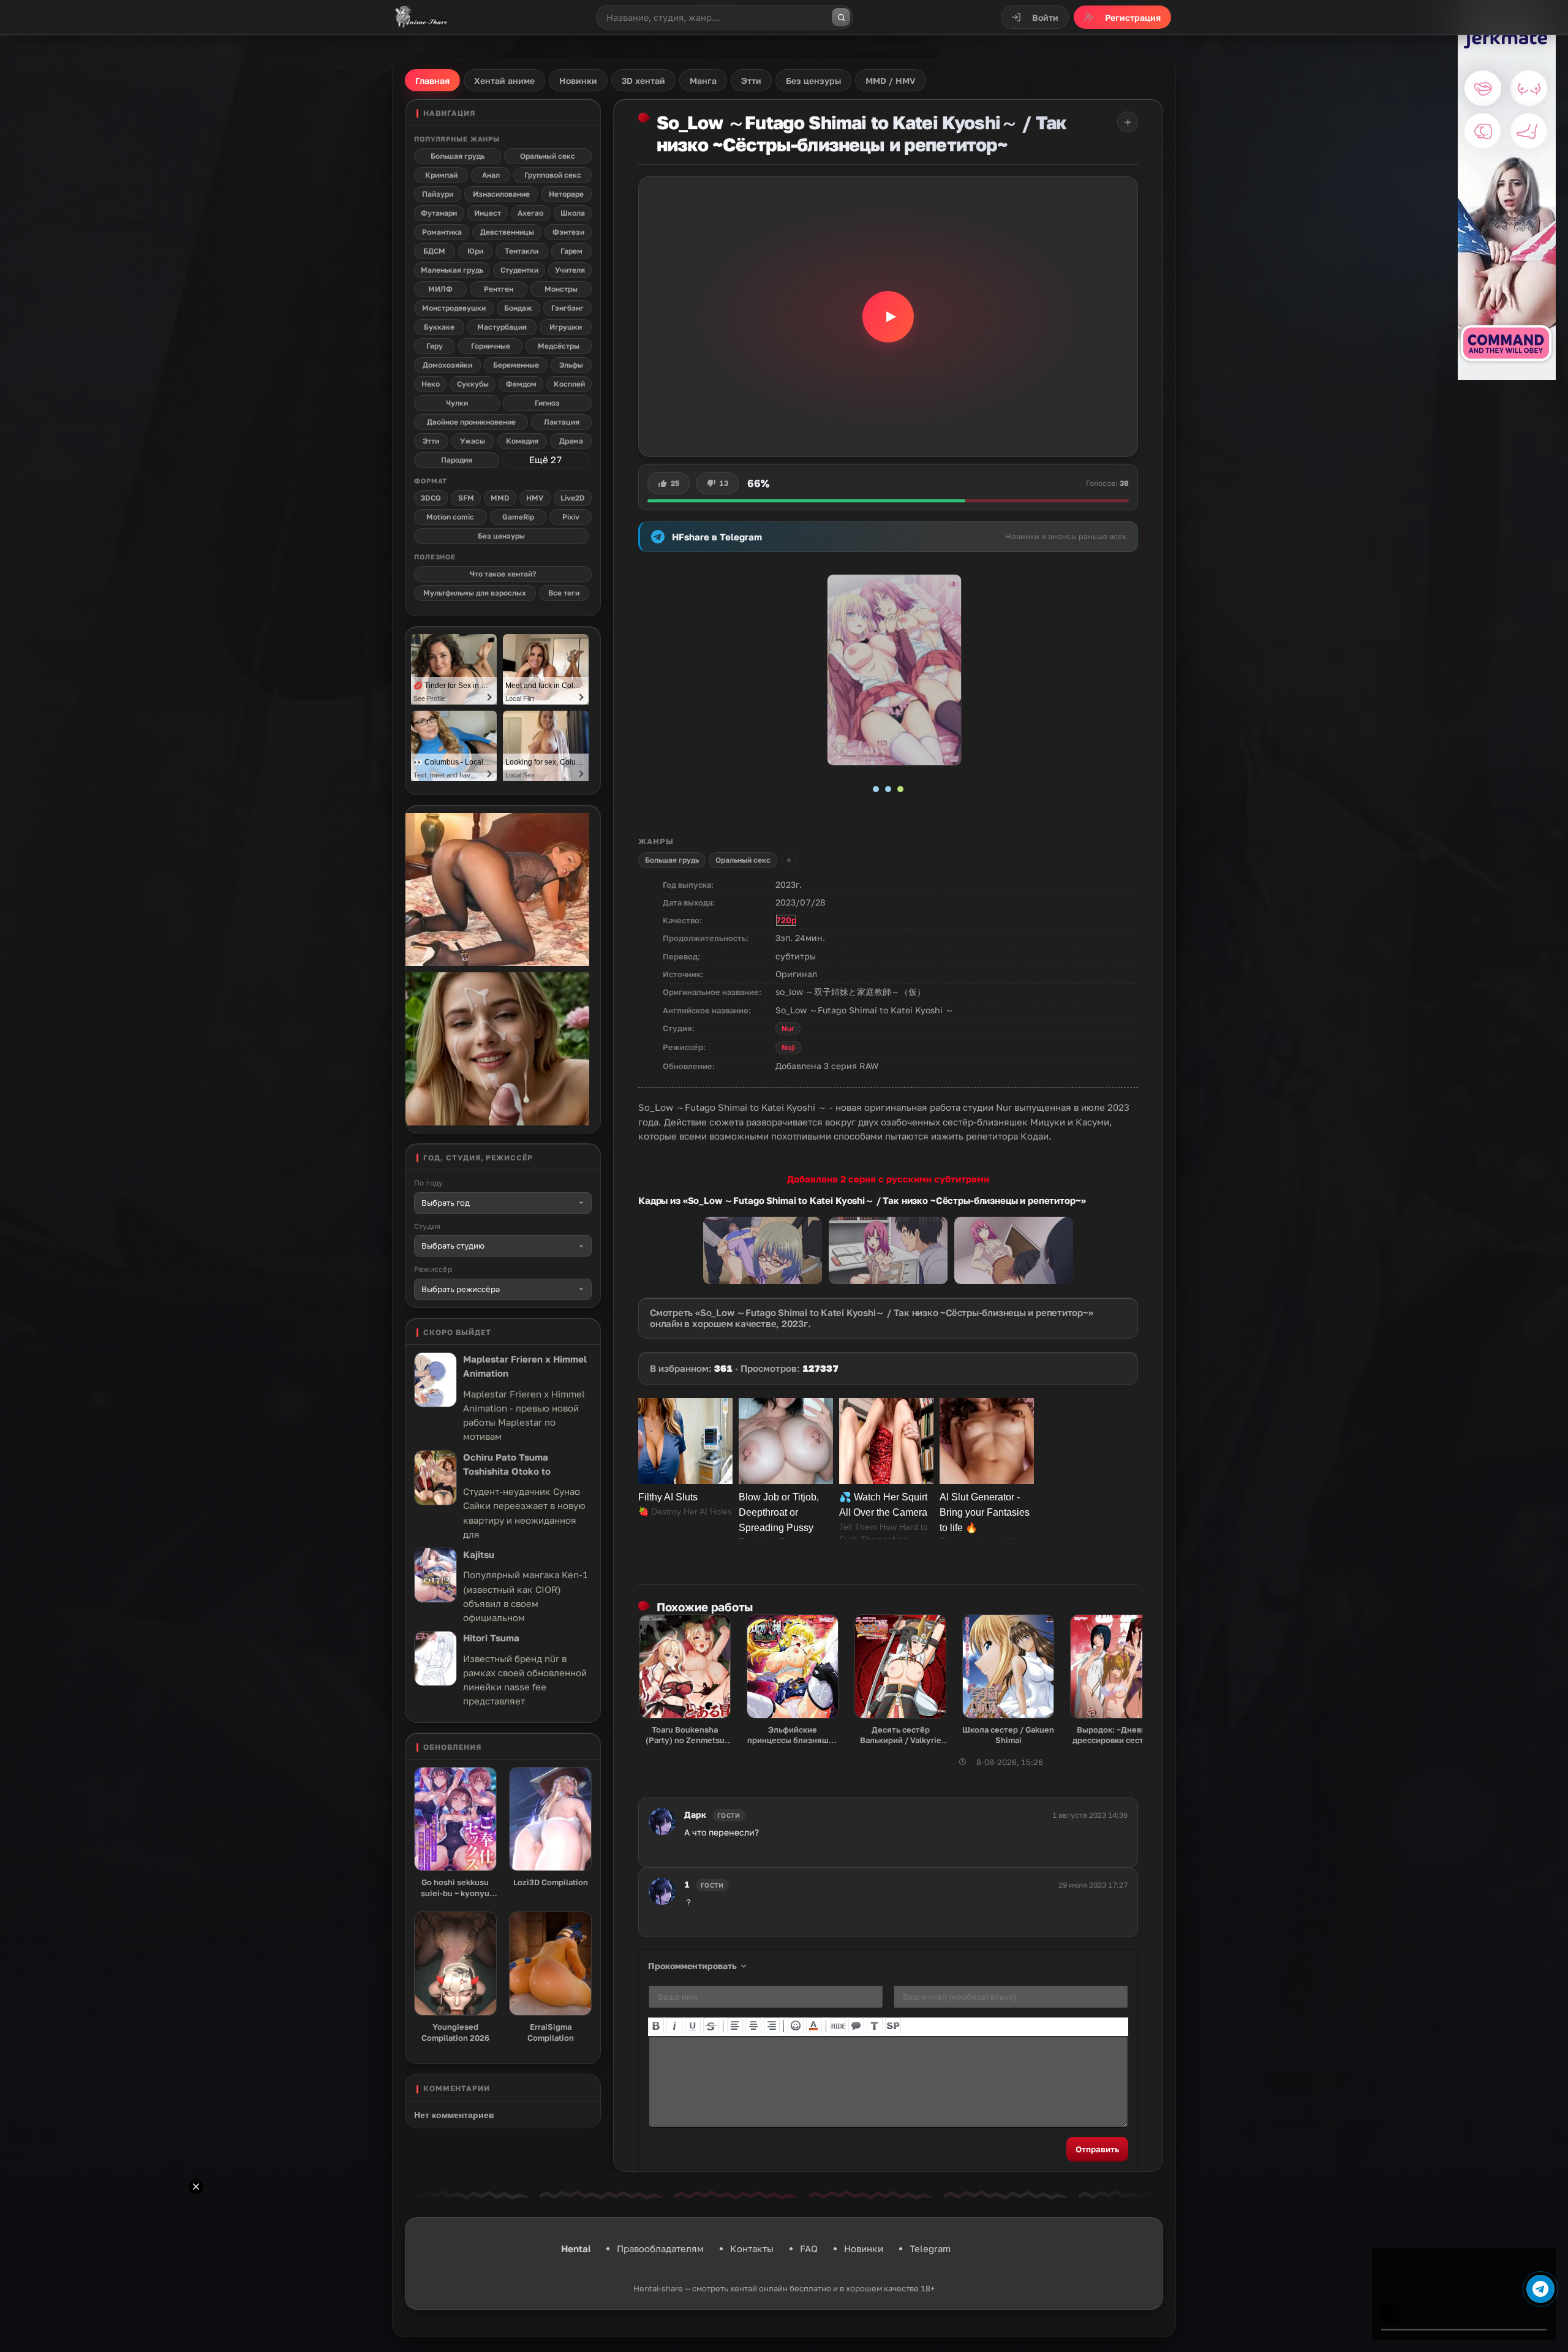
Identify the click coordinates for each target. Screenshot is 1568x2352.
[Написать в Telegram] (1540, 2289)
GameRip (518, 517)
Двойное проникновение (471, 422)
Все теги (564, 593)
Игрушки (566, 327)
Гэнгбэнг (567, 308)
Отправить (1097, 2149)
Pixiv (571, 517)
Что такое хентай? (503, 574)
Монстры (561, 289)
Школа (573, 213)
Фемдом (521, 384)
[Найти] (841, 17)
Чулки (457, 403)
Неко (431, 384)
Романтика (442, 232)
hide (838, 2025)
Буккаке (439, 327)
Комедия (522, 441)
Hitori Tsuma (491, 1638)
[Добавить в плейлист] (1128, 122)
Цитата (708, 1851)
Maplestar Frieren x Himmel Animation (525, 1366)
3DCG (431, 498)
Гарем (571, 251)
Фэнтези (568, 232)
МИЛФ (440, 289)
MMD (500, 498)
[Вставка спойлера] (893, 2025)
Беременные (516, 365)
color (814, 2025)
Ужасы (473, 441)
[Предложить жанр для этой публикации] (789, 860)
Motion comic (450, 517)
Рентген (499, 289)
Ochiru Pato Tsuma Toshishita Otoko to (507, 1464)
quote (856, 2025)
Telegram (930, 2248)
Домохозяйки (447, 365)
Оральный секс (743, 860)
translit (875, 2025)
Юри (475, 251)
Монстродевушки (454, 308)
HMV (535, 498)
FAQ (809, 2248)
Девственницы (507, 232)
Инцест (488, 213)
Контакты (752, 2248)
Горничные (491, 346)
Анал (491, 175)
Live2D (573, 498)
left (735, 2025)
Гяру (435, 346)
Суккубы (473, 384)
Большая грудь (672, 860)
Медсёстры (559, 346)
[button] (888, 316)
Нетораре (566, 194)
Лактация (562, 422)
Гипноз (547, 403)
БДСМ (434, 251)
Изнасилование (501, 194)
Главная (432, 81)
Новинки (864, 2248)
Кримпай (441, 175)
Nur (788, 1028)
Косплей (569, 384)
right (772, 2025)
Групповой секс (553, 175)
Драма (571, 441)
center (753, 2025)
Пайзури (438, 194)
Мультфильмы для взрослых (475, 593)
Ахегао (530, 213)
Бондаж (518, 308)
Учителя (570, 270)
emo (796, 2025)
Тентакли (522, 251)
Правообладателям (660, 2248)
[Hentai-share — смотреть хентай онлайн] (420, 17)
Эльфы (571, 365)
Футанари (439, 213)
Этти (431, 441)
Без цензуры (501, 536)
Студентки (519, 270)
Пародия (457, 460)
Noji (788, 1047)
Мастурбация (502, 327)
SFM (466, 498)
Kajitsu (479, 1554)
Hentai (576, 2248)
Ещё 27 (545, 459)
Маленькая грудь (452, 270)
